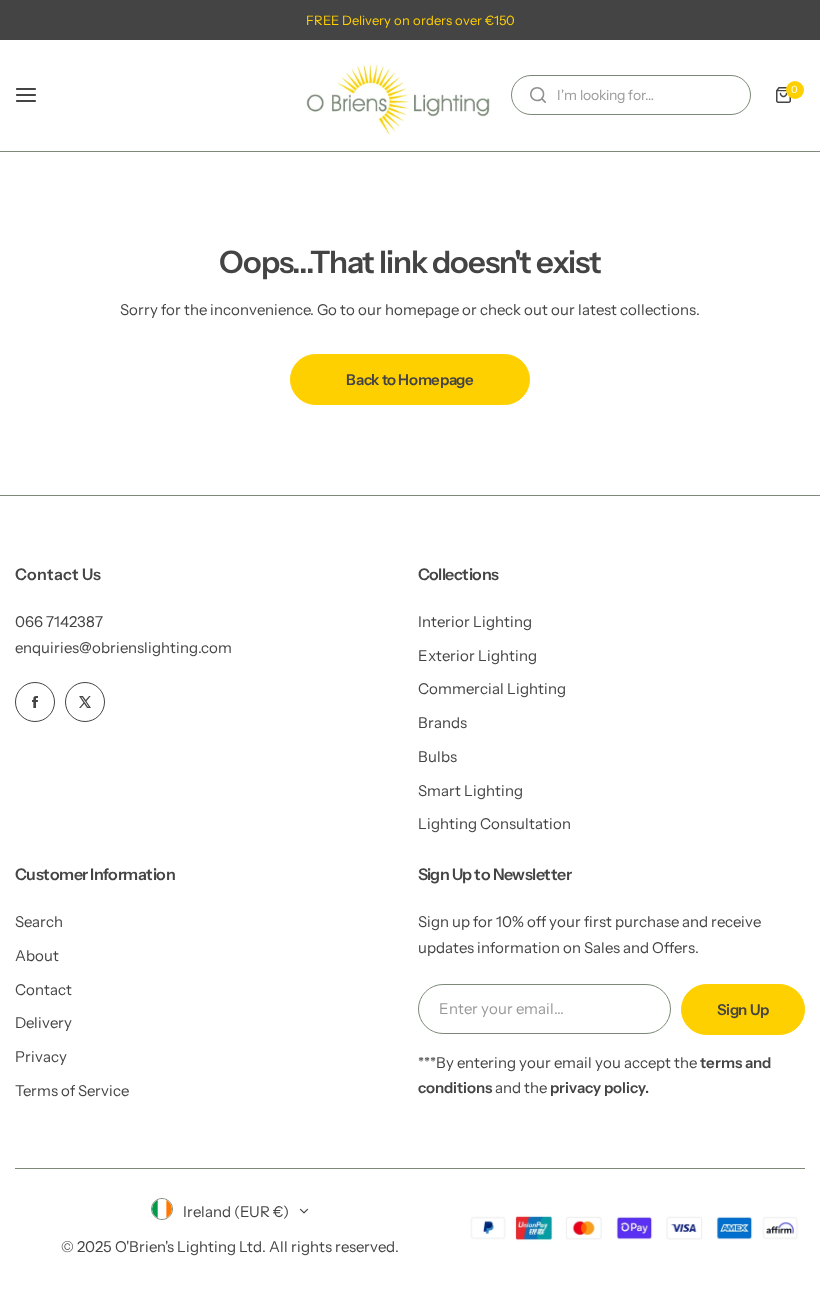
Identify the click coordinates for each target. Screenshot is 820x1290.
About (37, 955)
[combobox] (631, 95)
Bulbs (437, 756)
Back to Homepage (409, 379)
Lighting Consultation (494, 823)
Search (39, 921)
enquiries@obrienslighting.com (123, 647)
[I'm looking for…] (538, 95)
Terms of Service (72, 1090)
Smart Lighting (470, 790)
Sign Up (743, 1009)
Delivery (43, 1022)
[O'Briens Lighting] (398, 95)
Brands (442, 722)
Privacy (41, 1056)
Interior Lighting (475, 621)
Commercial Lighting (492, 688)
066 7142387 (59, 621)
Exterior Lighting (477, 655)
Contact (43, 989)
